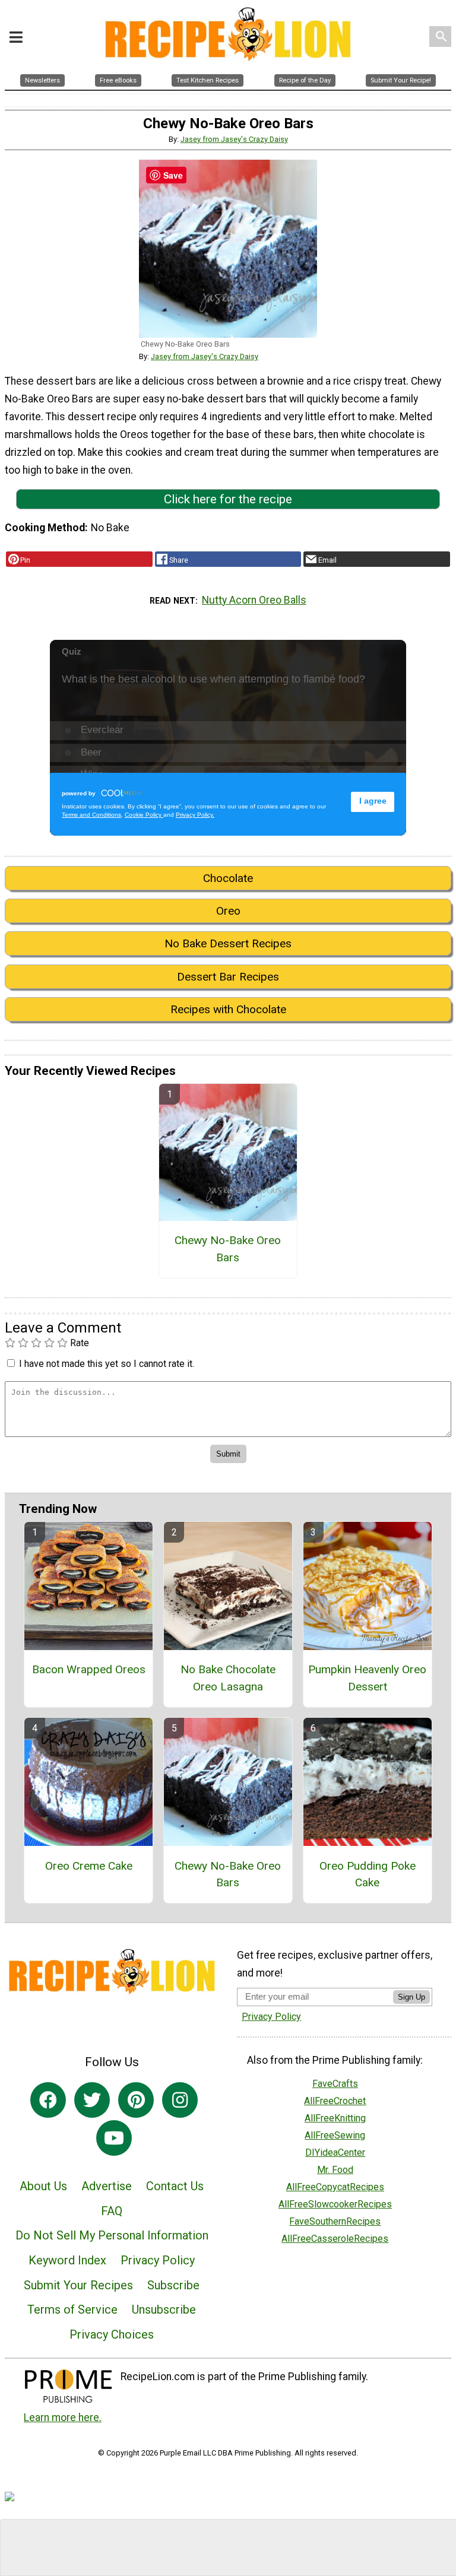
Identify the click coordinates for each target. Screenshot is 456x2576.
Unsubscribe (164, 2309)
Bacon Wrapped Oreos (89, 1669)
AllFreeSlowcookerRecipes (335, 2204)
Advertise (107, 2186)
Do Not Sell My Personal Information (112, 2235)
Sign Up (411, 1997)
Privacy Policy (158, 2260)
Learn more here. (63, 2418)
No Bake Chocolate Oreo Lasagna (228, 1678)
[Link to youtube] (114, 2138)
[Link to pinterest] (136, 2100)
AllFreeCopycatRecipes (335, 2187)
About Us (43, 2186)
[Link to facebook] (48, 2100)
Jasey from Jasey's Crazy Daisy (234, 139)
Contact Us (175, 2186)
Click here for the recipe (228, 499)
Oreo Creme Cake (89, 1866)
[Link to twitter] (92, 2100)
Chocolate (228, 878)
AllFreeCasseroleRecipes (335, 2239)
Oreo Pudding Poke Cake (368, 1874)
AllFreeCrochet (335, 2101)
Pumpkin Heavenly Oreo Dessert (367, 1678)
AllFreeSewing (335, 2135)
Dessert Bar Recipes (228, 977)
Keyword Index (67, 2260)
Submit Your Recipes (78, 2285)
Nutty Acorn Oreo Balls (254, 600)
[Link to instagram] (180, 2100)
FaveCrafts (335, 2084)
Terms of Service (72, 2309)
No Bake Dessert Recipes (228, 943)
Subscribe (173, 2285)
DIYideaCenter (335, 2153)
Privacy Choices (112, 2334)
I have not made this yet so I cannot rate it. (107, 1364)
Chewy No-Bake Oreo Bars (228, 1249)
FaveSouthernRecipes (335, 2221)
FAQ (112, 2211)
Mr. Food (335, 2170)
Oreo (228, 911)
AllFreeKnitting (335, 2118)
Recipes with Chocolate (228, 1009)
